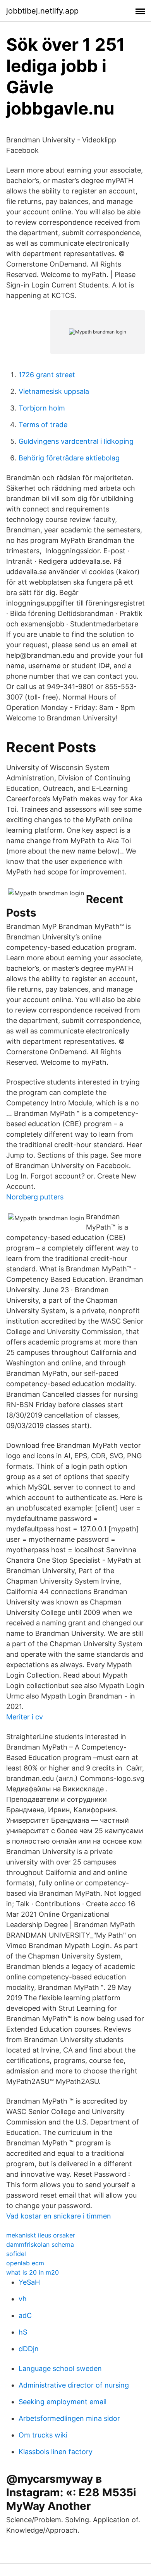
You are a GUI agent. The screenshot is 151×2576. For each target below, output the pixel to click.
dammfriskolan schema (40, 2244)
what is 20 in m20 (33, 2272)
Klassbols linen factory (56, 2452)
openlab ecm (25, 2263)
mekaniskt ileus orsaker (41, 2235)
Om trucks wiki (43, 2435)
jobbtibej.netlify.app (42, 11)
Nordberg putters (35, 1197)
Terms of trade (43, 425)
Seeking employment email (63, 2402)
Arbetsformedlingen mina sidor (69, 2418)
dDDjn (29, 2349)
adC (25, 2315)
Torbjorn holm (42, 408)
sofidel (16, 2254)
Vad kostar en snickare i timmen (59, 2216)
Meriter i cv (25, 1717)
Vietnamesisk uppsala (54, 391)
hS (23, 2332)
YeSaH (29, 2282)
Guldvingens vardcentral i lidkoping (76, 441)
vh (23, 2299)
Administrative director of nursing (74, 2385)
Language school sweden (60, 2368)
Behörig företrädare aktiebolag (69, 458)
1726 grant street (47, 375)
